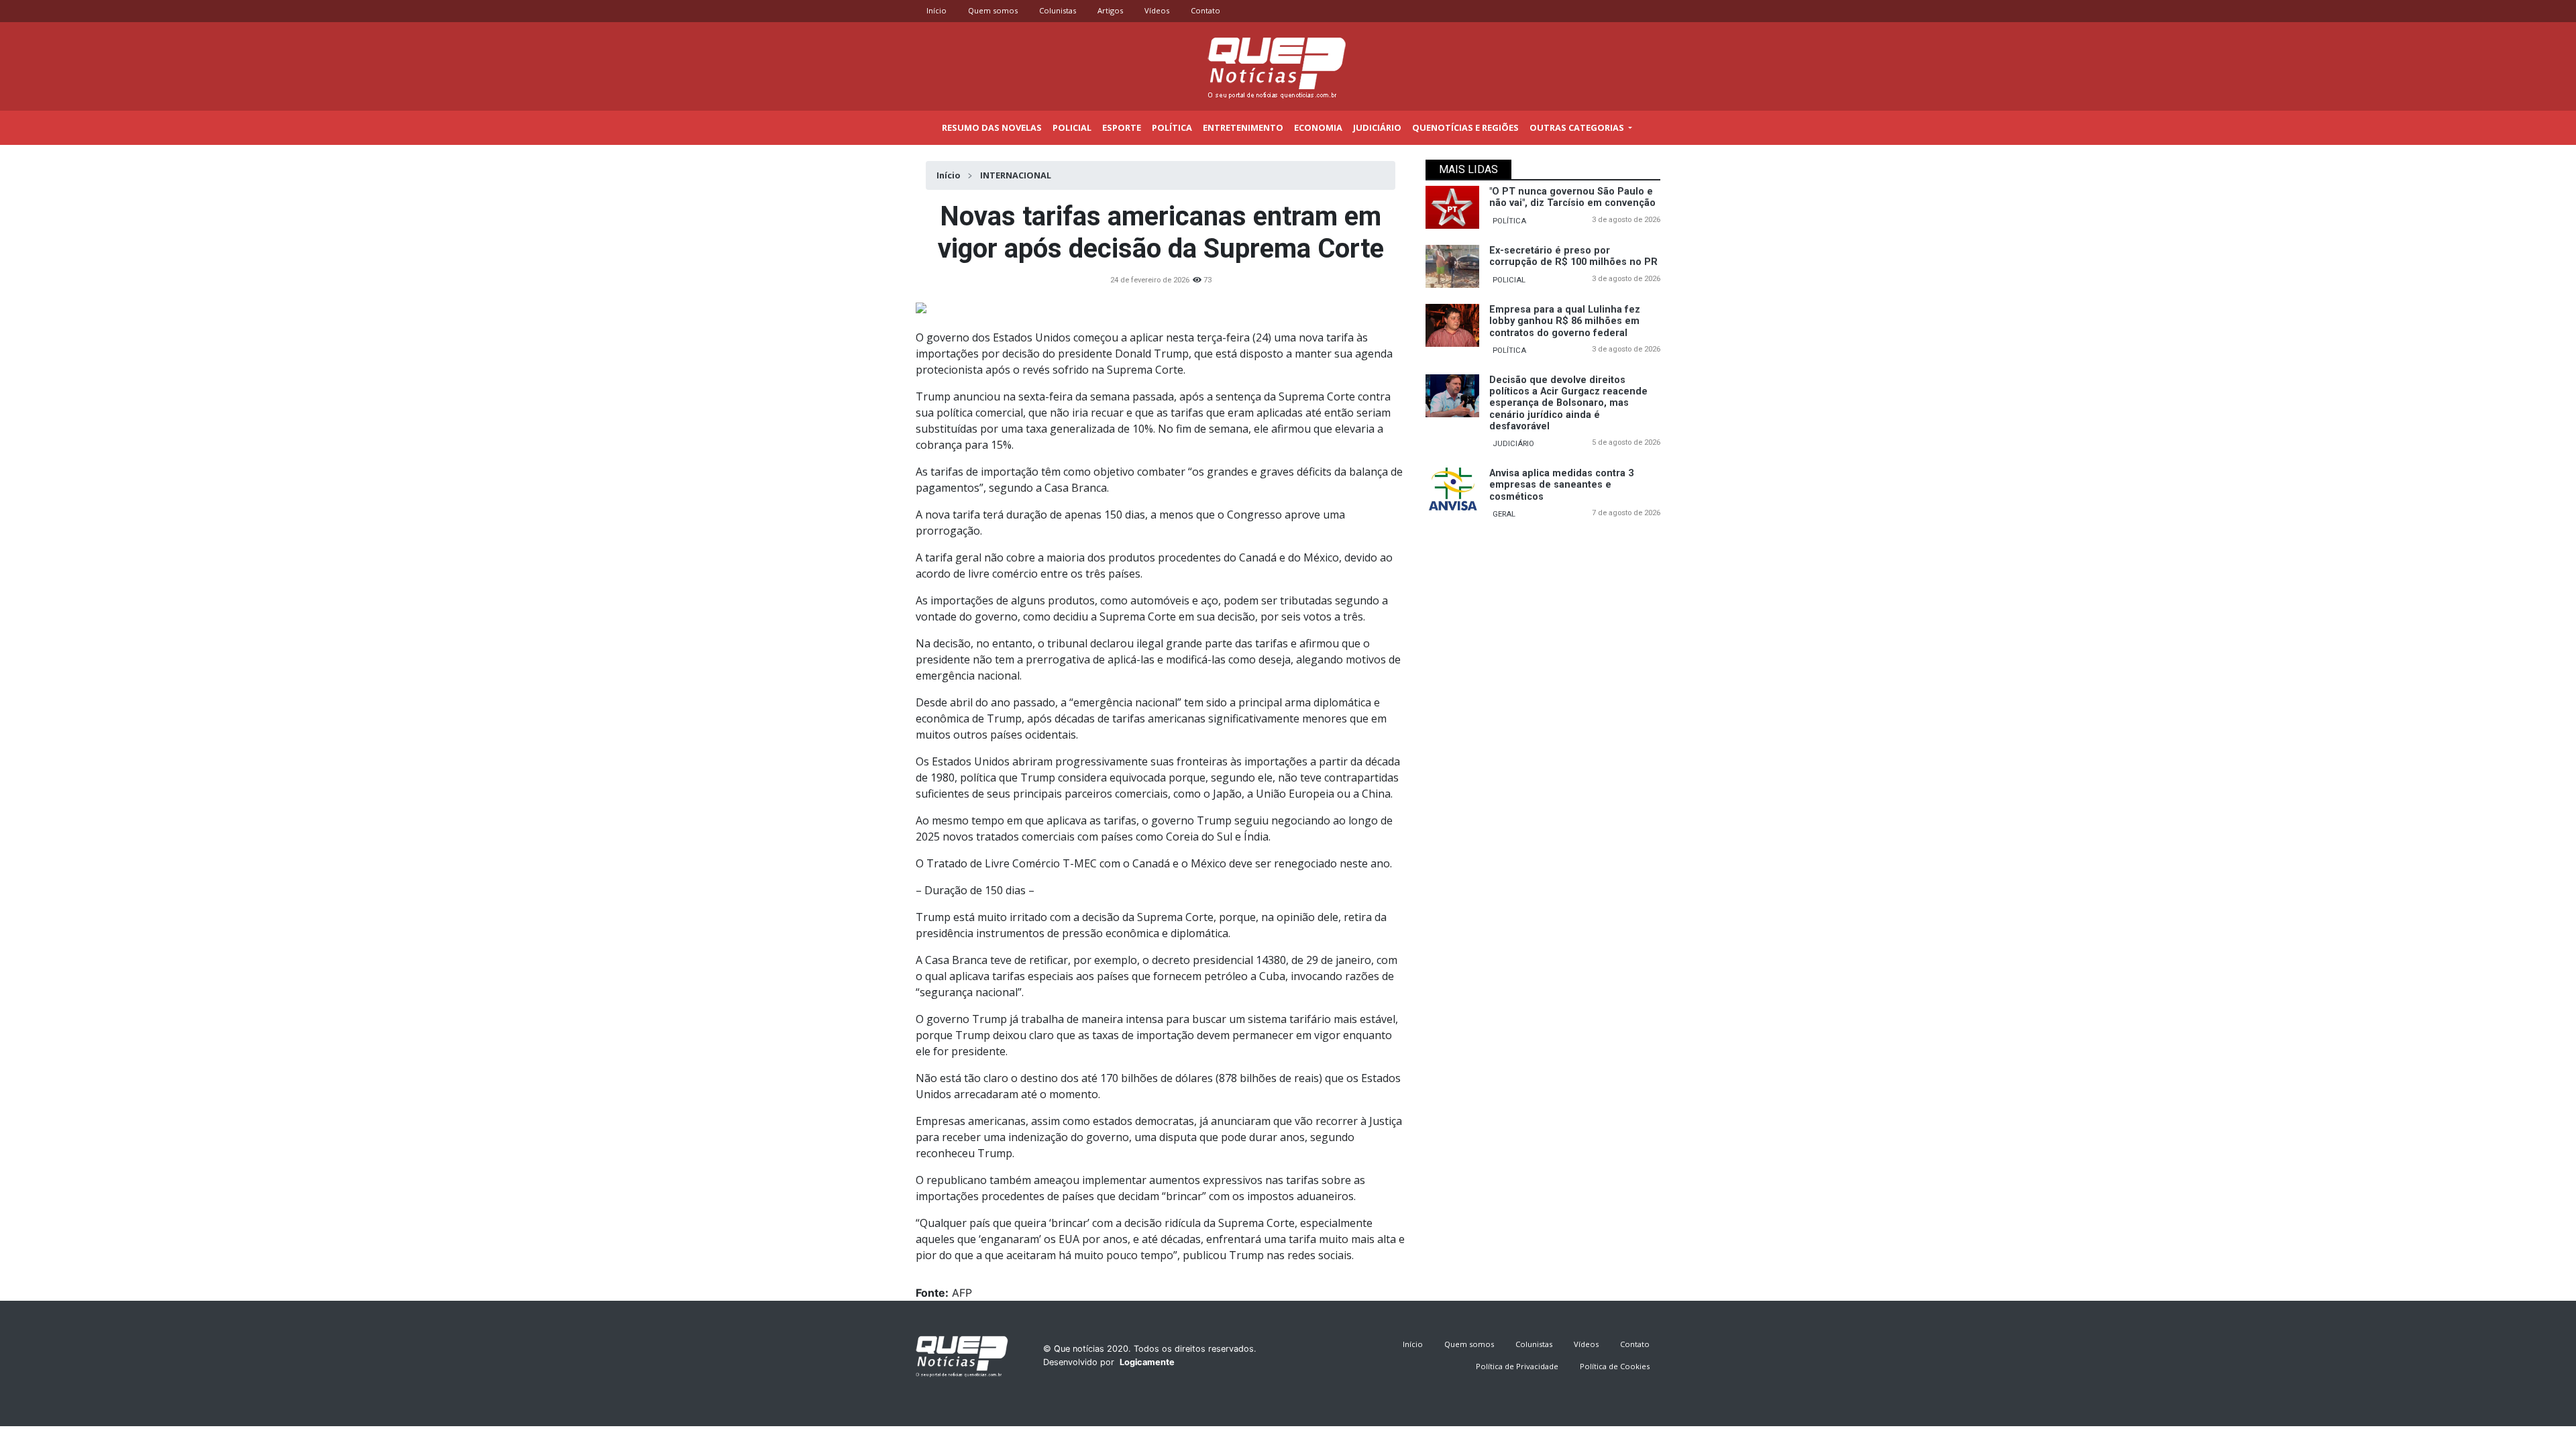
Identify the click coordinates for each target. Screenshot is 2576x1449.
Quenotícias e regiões (1465, 127)
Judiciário (1377, 127)
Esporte (1122, 127)
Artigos (1110, 10)
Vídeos (1157, 10)
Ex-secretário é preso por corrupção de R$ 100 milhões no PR (1573, 256)
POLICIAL (1509, 280)
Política (1172, 127)
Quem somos (993, 10)
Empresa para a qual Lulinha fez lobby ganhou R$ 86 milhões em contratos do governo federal (1565, 321)
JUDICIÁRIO (1513, 444)
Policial (1072, 127)
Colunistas (1058, 10)
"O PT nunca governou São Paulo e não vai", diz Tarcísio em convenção (1572, 197)
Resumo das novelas (992, 127)
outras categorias (1578, 127)
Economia (1318, 127)
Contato (1205, 10)
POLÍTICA (1509, 221)
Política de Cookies (1615, 1366)
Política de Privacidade (1517, 1366)
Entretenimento (1243, 127)
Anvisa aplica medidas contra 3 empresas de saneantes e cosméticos (1561, 485)
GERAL (1504, 514)
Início (936, 10)
